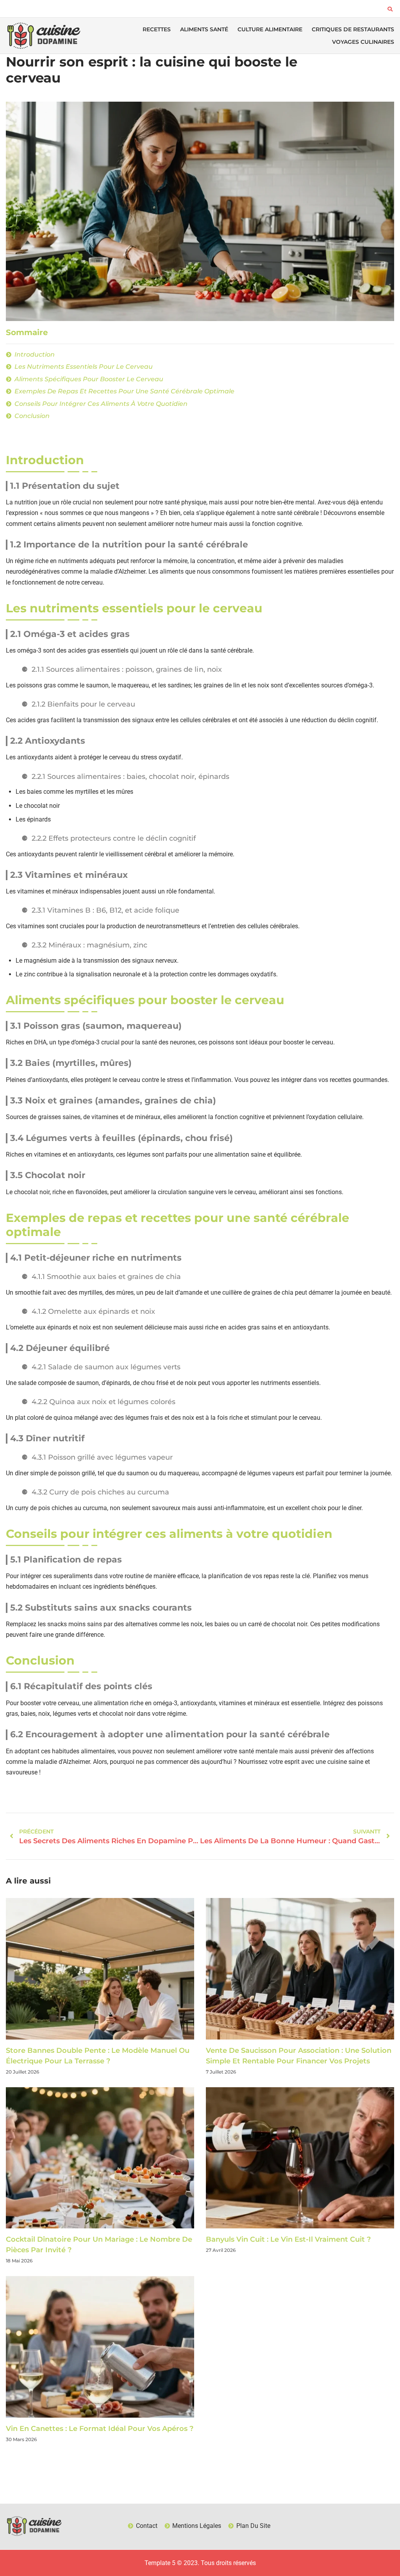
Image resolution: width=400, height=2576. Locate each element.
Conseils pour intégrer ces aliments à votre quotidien (101, 404)
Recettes (157, 29)
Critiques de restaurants (353, 29)
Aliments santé (204, 29)
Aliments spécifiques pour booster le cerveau (89, 379)
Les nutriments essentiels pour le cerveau (84, 367)
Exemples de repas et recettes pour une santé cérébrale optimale (124, 391)
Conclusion (32, 416)
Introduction (35, 354)
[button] (390, 9)
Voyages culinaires (363, 42)
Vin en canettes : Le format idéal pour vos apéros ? (100, 2429)
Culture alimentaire (270, 29)
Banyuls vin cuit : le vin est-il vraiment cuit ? (288, 2239)
